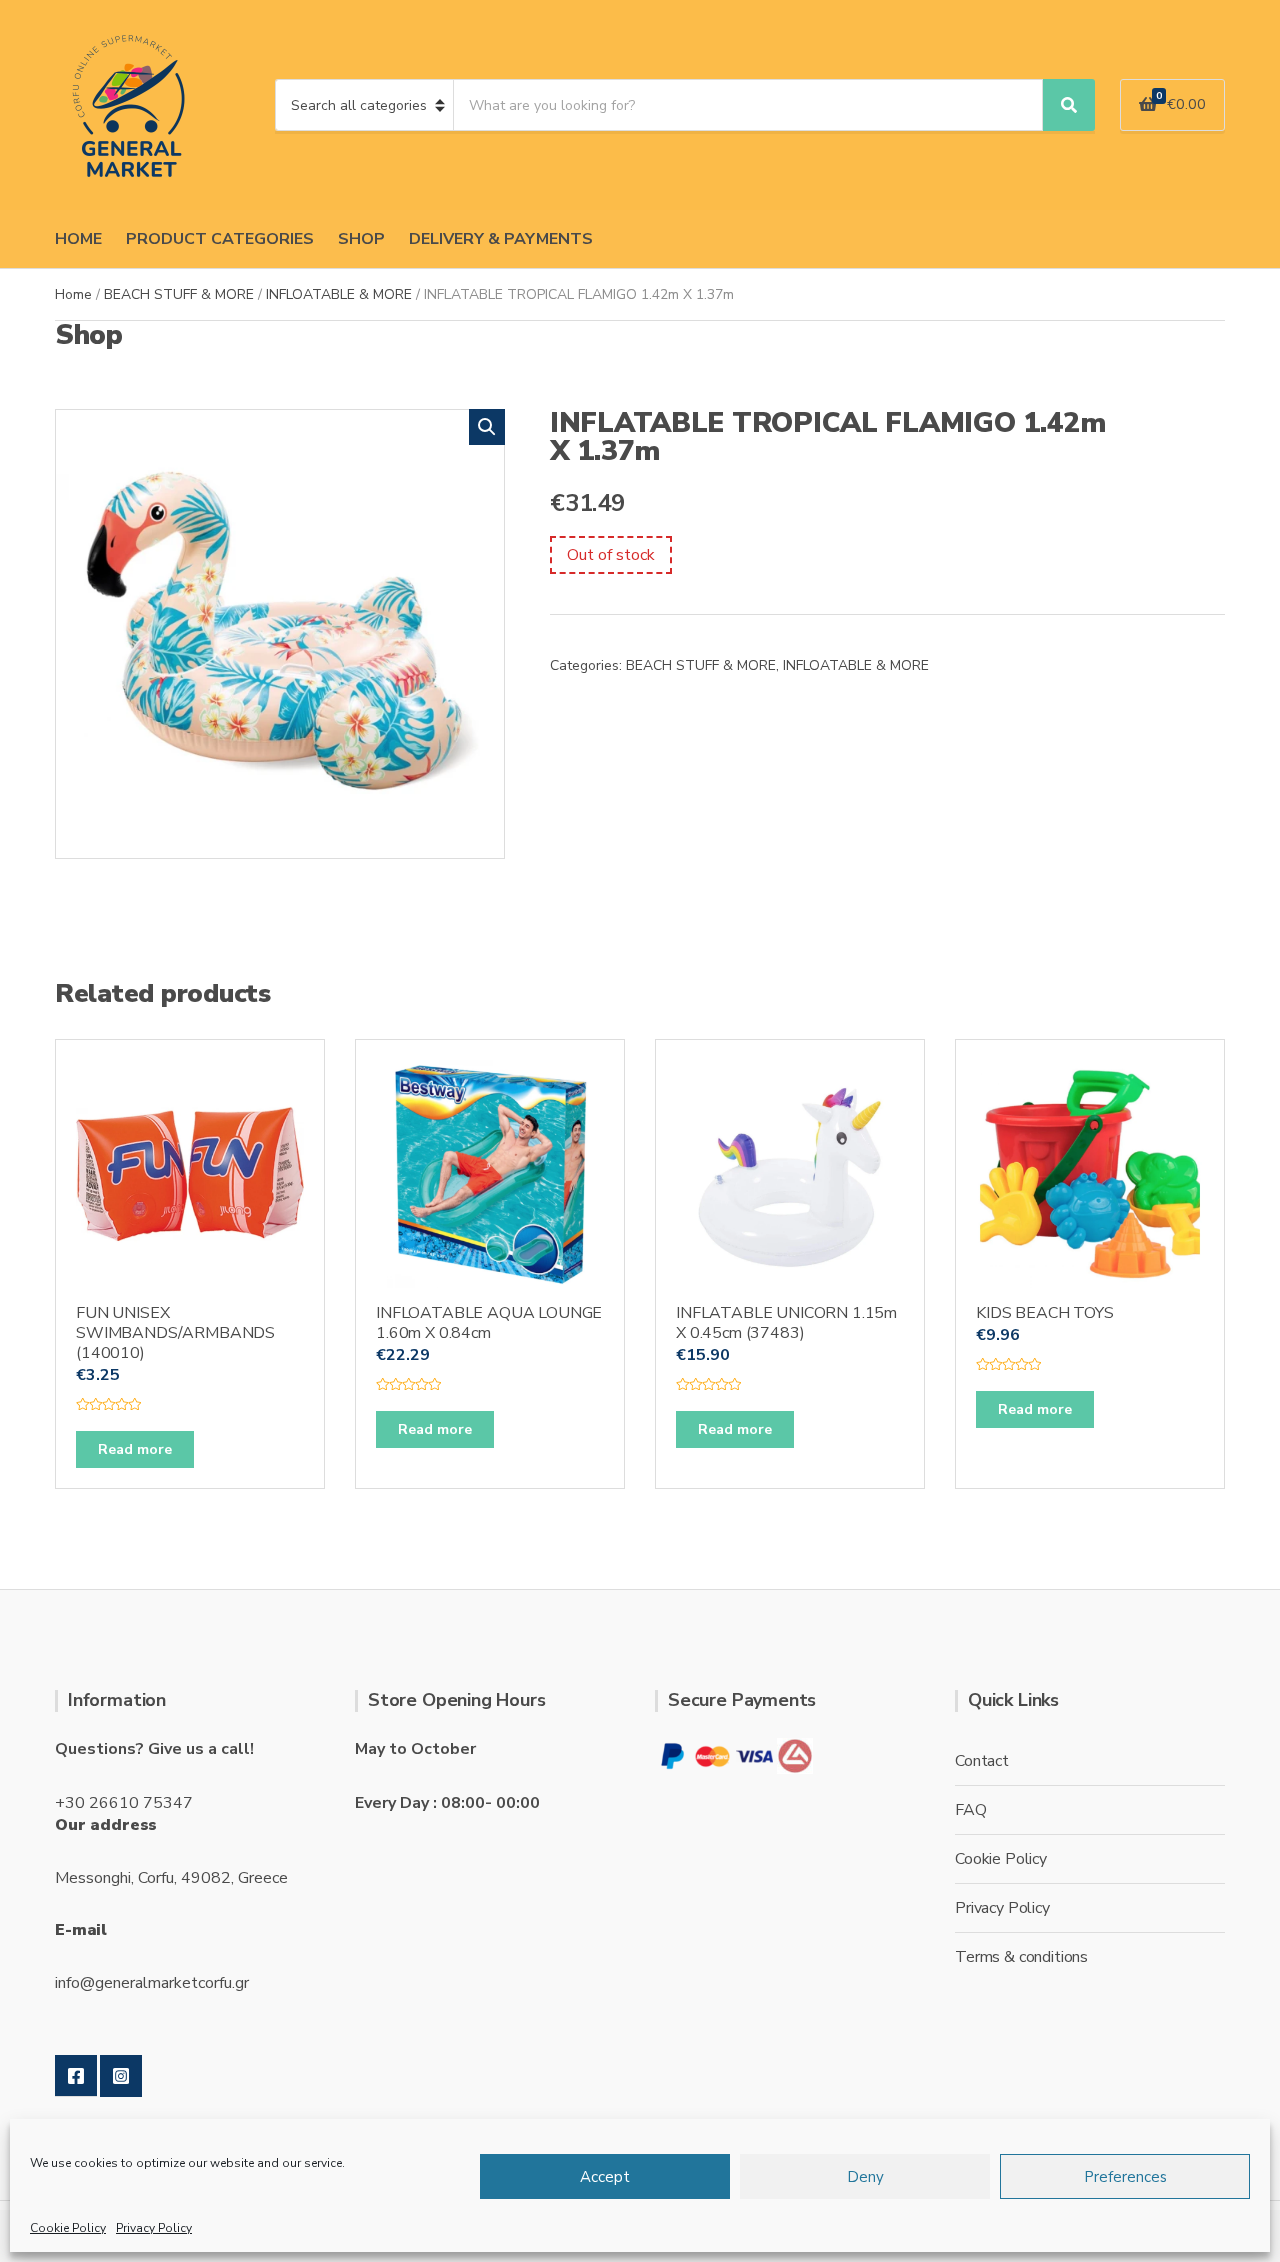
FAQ (971, 1810)
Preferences (1125, 2177)
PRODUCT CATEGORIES (220, 239)
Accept (605, 2177)
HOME (78, 239)
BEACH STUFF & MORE (179, 294)
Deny (865, 2177)
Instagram (121, 2076)
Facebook (76, 2076)
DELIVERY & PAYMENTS (501, 239)
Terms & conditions (1021, 1957)
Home (73, 294)
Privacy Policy (154, 2228)
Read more (135, 1449)
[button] (487, 427)
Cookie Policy (68, 2228)
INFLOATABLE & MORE (339, 294)
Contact (982, 1761)
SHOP (361, 239)
